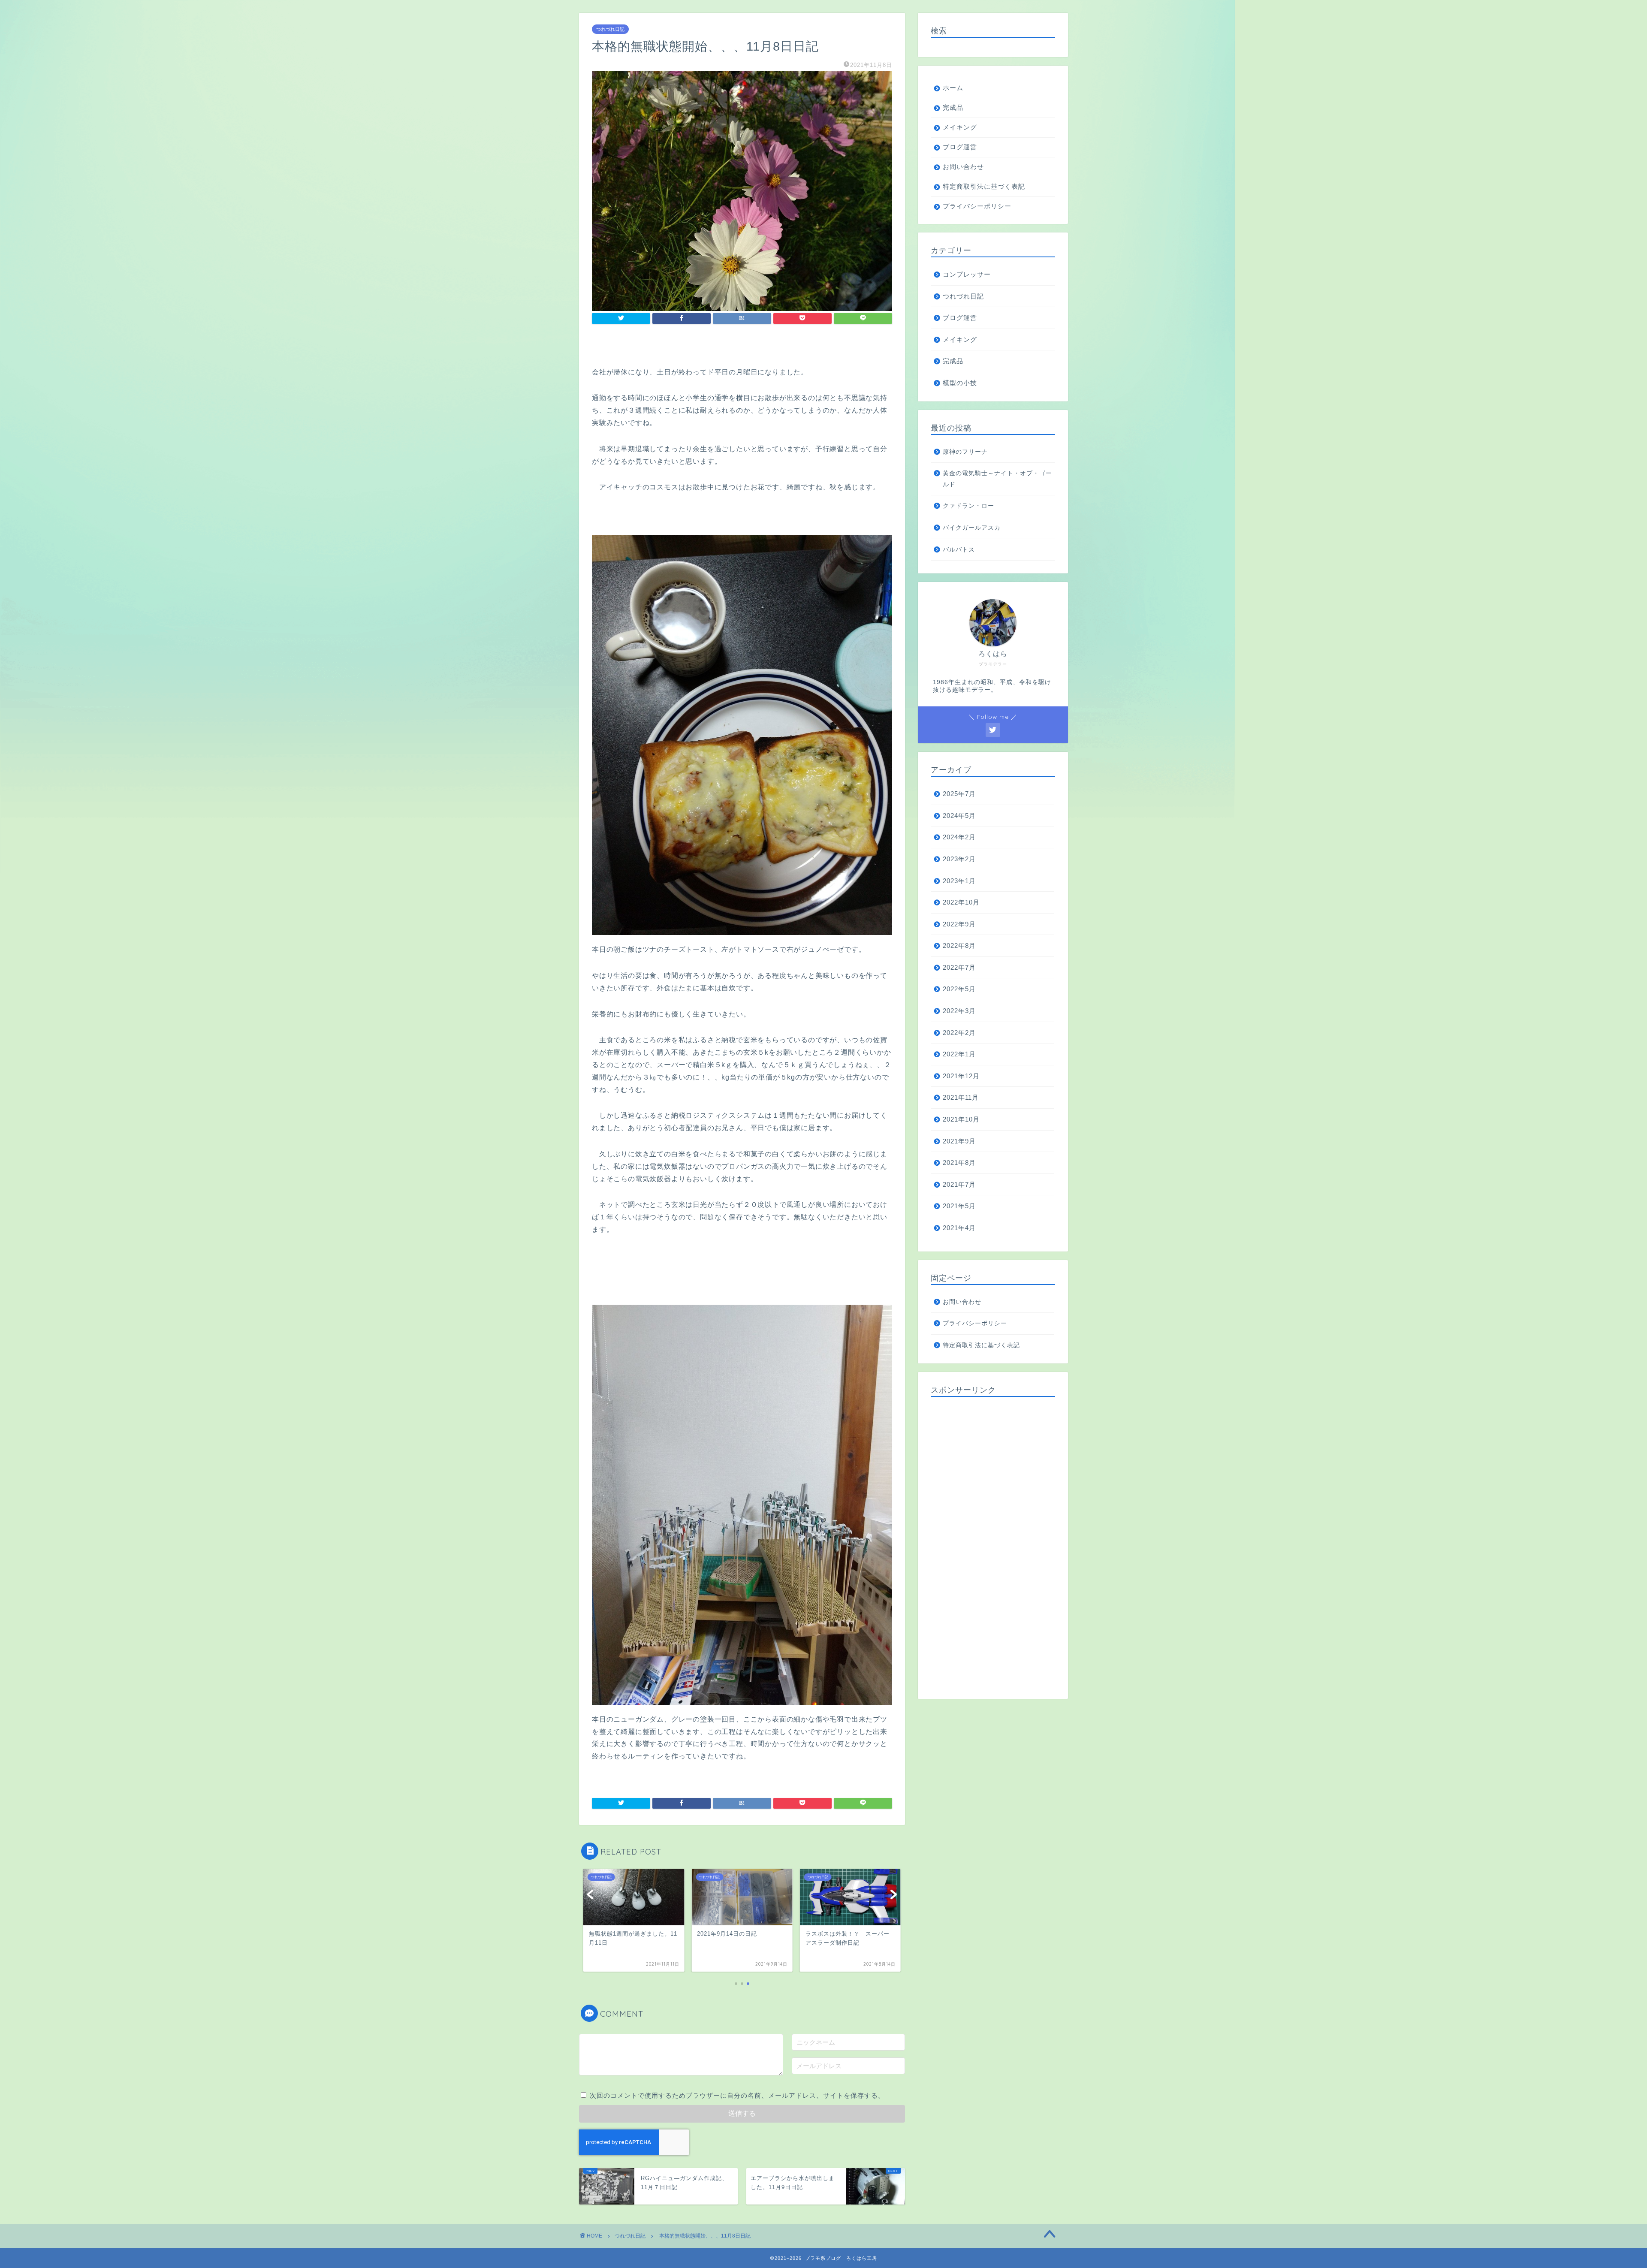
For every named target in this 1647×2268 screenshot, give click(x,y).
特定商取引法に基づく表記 (984, 186)
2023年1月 (959, 881)
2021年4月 (959, 1228)
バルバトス (959, 550)
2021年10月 (961, 1119)
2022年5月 (959, 989)
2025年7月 (959, 794)
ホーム (953, 88)
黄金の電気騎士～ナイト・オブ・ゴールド (997, 479)
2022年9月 (959, 924)
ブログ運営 (960, 147)
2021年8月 (959, 1163)
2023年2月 (959, 859)
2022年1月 (959, 1054)
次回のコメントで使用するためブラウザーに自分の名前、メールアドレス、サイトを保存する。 (737, 2095)
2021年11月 (961, 1097)
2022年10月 (961, 902)
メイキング (960, 127)
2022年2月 (959, 1033)
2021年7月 (959, 1184)
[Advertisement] (993, 1545)
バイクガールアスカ (972, 528)
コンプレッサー (967, 274)
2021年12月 (961, 1076)
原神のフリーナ (965, 452)
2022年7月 (959, 967)
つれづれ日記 (610, 29)
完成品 (953, 107)
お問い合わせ (963, 167)
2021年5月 (959, 1206)
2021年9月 (959, 1141)
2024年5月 (959, 816)
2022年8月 (959, 946)
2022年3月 (959, 1011)
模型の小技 (960, 383)
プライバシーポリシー (977, 206)
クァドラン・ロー (968, 506)
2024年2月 (959, 837)
